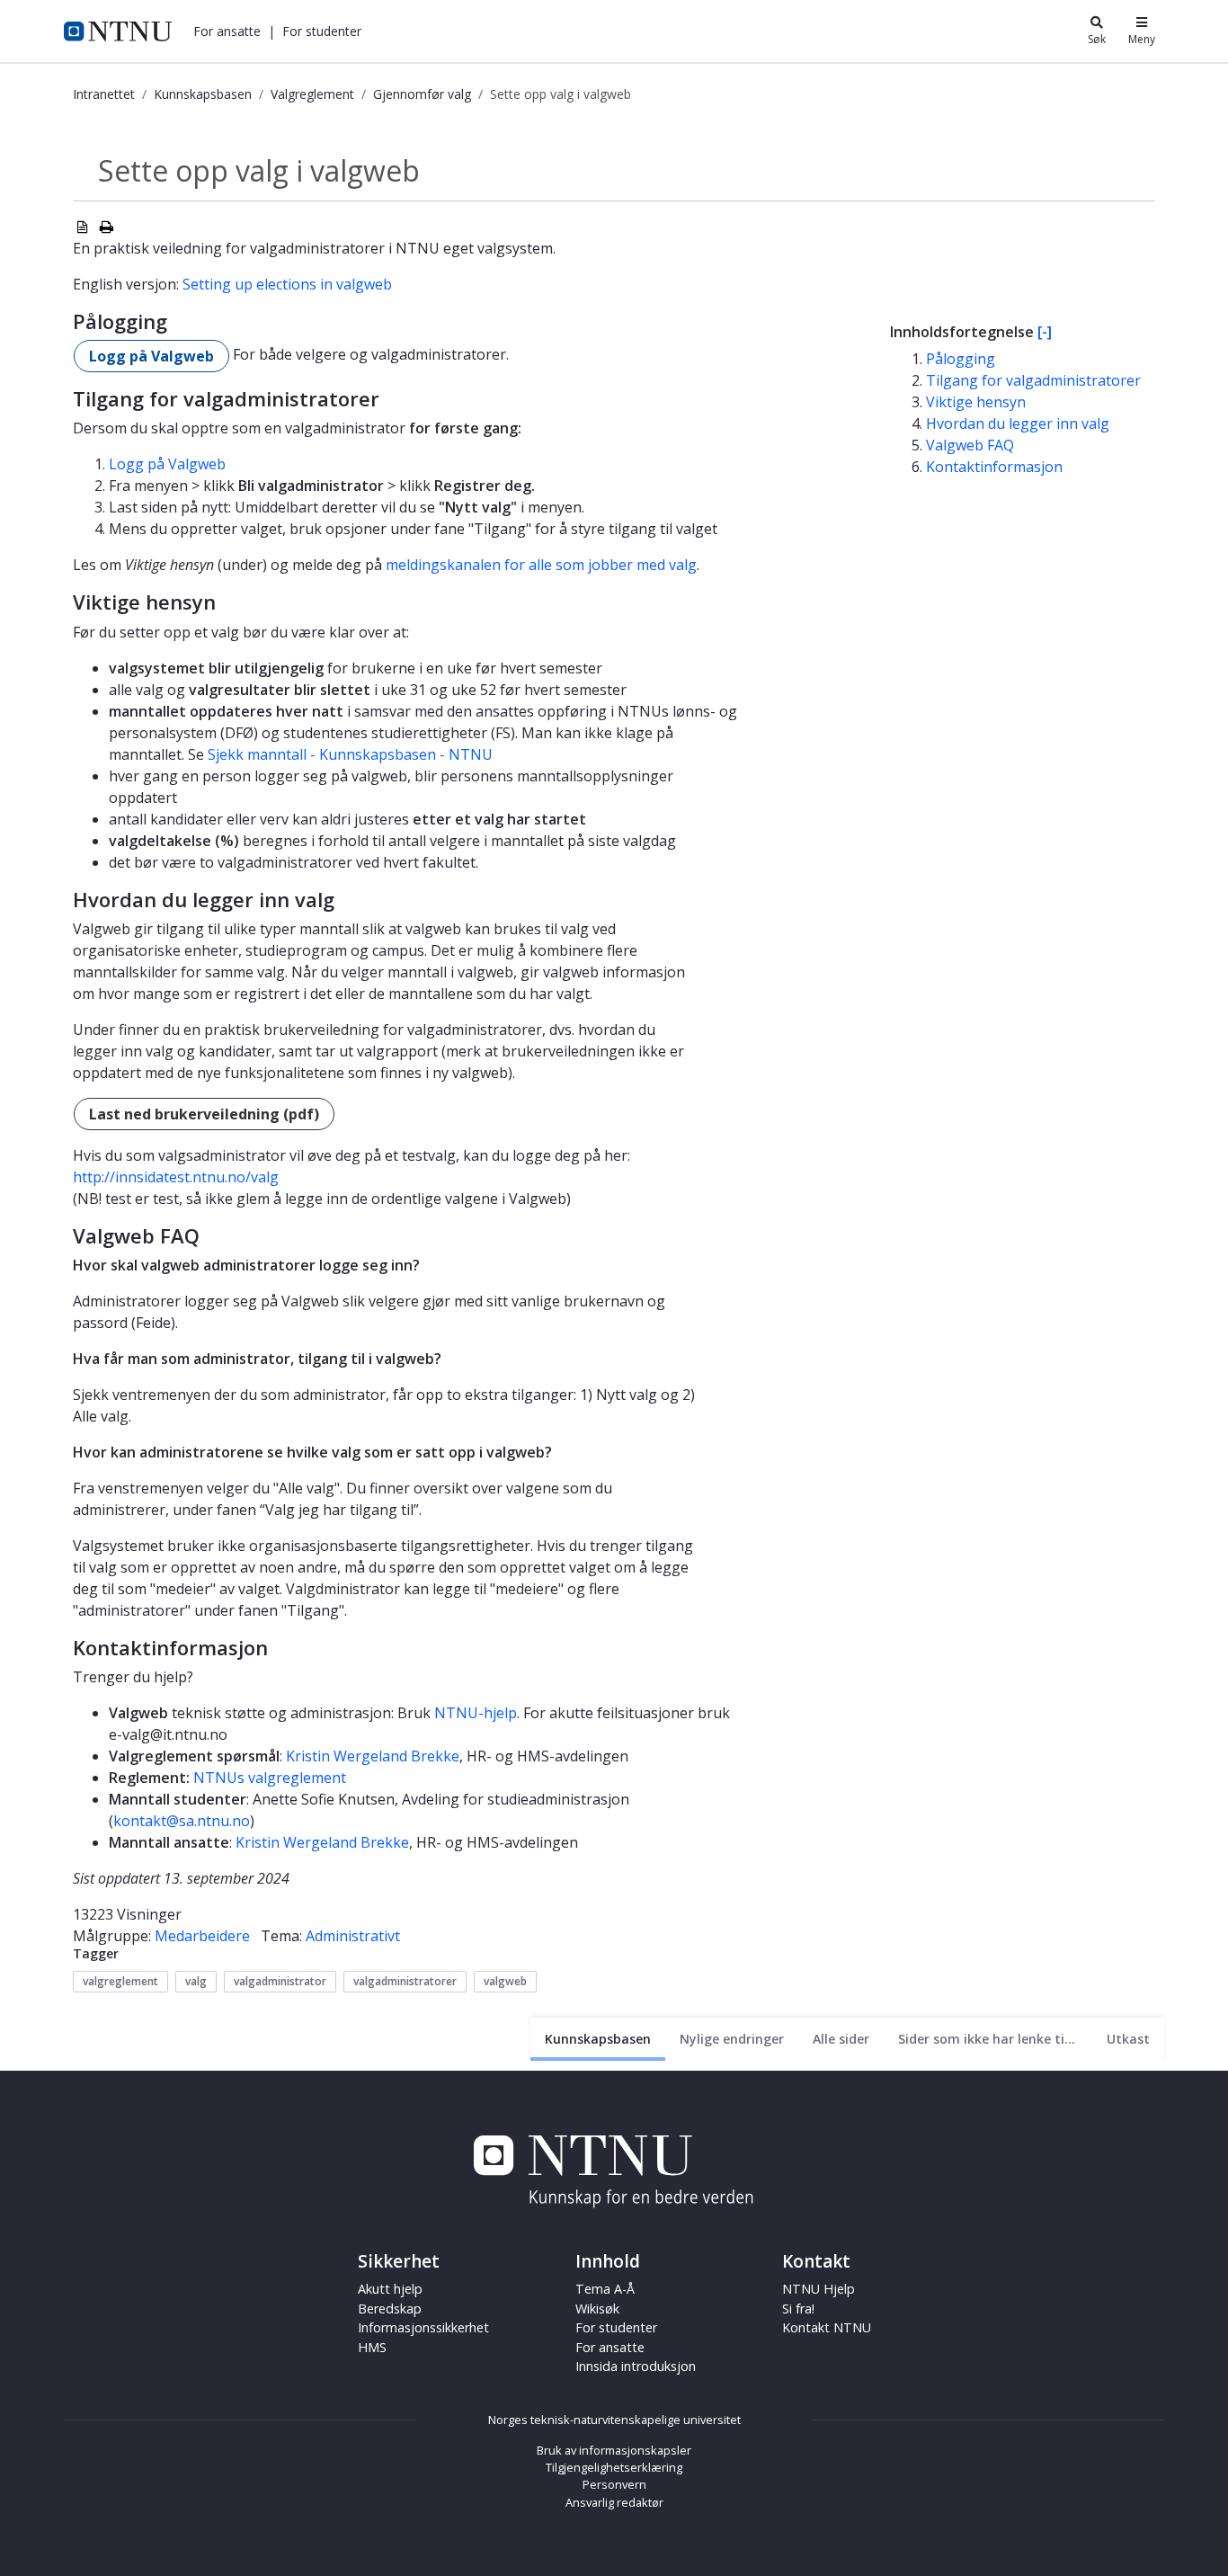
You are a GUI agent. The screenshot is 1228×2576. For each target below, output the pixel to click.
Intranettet (104, 94)
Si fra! (798, 2309)
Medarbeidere (202, 1936)
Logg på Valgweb (151, 356)
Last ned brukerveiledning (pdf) (204, 1114)
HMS (372, 2347)
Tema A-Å (605, 2289)
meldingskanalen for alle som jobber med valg (541, 565)
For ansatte (610, 2347)
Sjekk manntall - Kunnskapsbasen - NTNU (350, 754)
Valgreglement (312, 94)
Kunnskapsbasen (203, 94)
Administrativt (353, 1936)
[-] (1045, 332)
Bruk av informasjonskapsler (614, 2450)
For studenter (616, 2327)
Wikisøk (597, 2309)
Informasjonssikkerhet (423, 2327)
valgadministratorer (405, 1981)
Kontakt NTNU (827, 2327)
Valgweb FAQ (970, 445)
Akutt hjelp (390, 2289)
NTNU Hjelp (819, 2289)
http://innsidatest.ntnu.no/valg (176, 1177)
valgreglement (120, 1981)
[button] (227, 31)
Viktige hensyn (976, 402)
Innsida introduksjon (636, 2366)
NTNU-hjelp (476, 1713)
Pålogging (961, 359)
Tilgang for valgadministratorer (1033, 380)
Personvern (614, 2484)
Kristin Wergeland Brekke (373, 1756)
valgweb (505, 1981)
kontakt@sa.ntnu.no (182, 1821)
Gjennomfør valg (422, 94)
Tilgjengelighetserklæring (614, 2467)
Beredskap (390, 2309)
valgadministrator (280, 1981)
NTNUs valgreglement (270, 1778)
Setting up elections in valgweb (287, 284)
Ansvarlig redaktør (614, 2502)
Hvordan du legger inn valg (1018, 423)
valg (196, 1981)
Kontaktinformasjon (994, 467)
